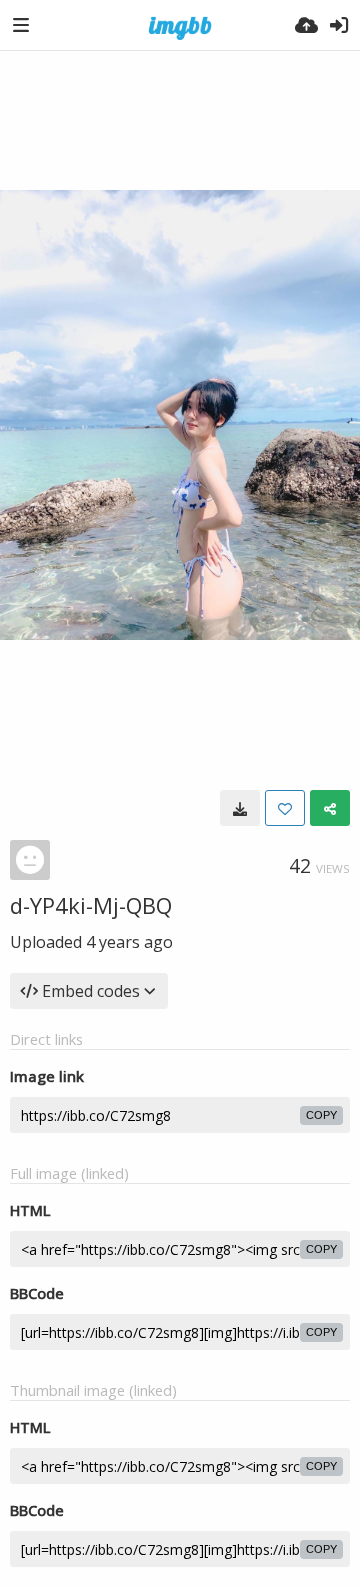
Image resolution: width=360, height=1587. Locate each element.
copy (321, 1115)
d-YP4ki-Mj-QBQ (91, 905)
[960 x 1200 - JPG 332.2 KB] (240, 808)
